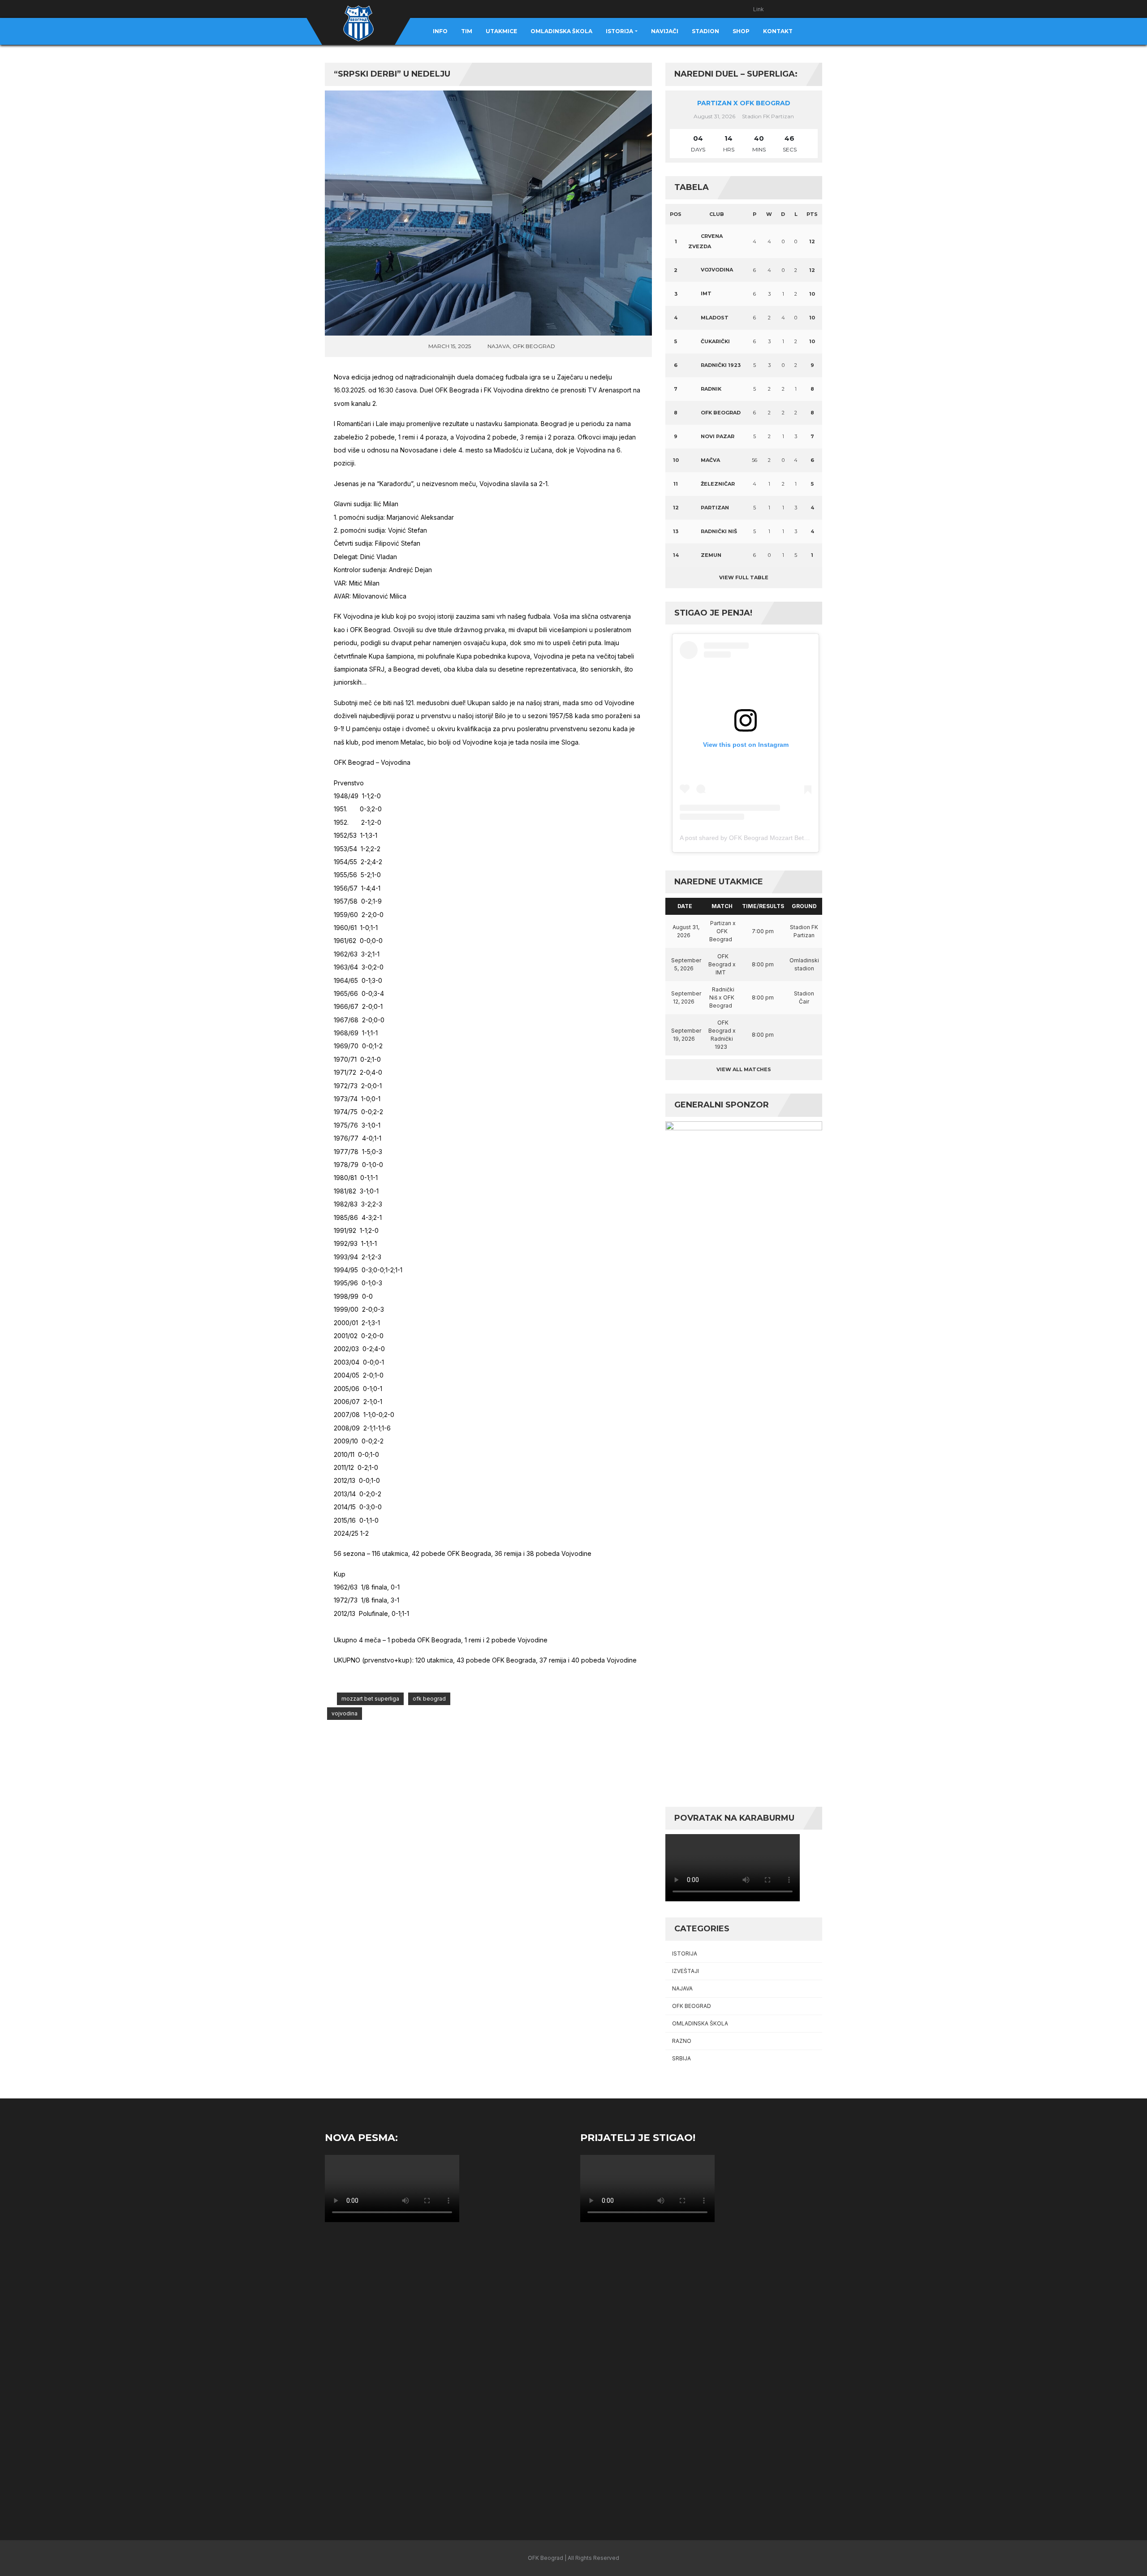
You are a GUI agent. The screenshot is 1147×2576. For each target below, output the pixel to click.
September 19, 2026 (686, 1035)
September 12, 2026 (686, 997)
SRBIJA (681, 2058)
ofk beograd (429, 1699)
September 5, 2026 (686, 964)
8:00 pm (763, 964)
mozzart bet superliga (370, 1699)
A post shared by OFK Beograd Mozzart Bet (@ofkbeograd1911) (771, 838)
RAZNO (682, 2041)
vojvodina (345, 1713)
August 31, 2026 (686, 931)
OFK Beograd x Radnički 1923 (722, 1035)
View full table (744, 577)
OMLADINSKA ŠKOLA (700, 2023)
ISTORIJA (685, 1954)
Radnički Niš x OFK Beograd (722, 997)
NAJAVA (499, 346)
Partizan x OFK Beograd (744, 103)
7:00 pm (763, 931)
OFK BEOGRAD (534, 346)
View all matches (744, 1069)
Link (759, 9)
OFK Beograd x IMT (722, 964)
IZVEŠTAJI (686, 1971)
